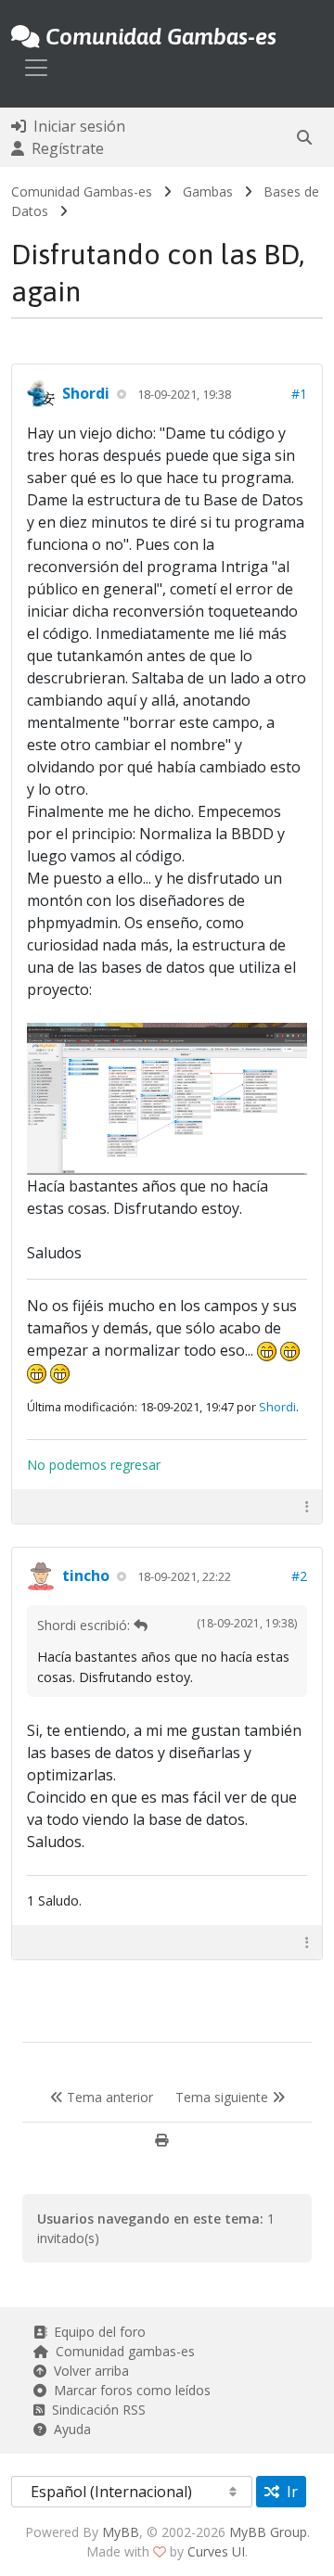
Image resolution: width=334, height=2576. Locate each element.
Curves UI (216, 2551)
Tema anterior (108, 2097)
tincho (86, 1575)
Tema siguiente (224, 2097)
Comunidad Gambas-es (82, 191)
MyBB (121, 2532)
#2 (299, 1576)
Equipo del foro (96, 2332)
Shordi (86, 393)
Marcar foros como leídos (128, 2390)
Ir (289, 2492)
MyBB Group (268, 2532)
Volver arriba (88, 2371)
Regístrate (64, 148)
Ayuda (69, 2429)
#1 (299, 394)
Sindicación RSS (95, 2410)
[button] (304, 137)
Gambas (208, 191)
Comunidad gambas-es (122, 2351)
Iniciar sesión (76, 126)
